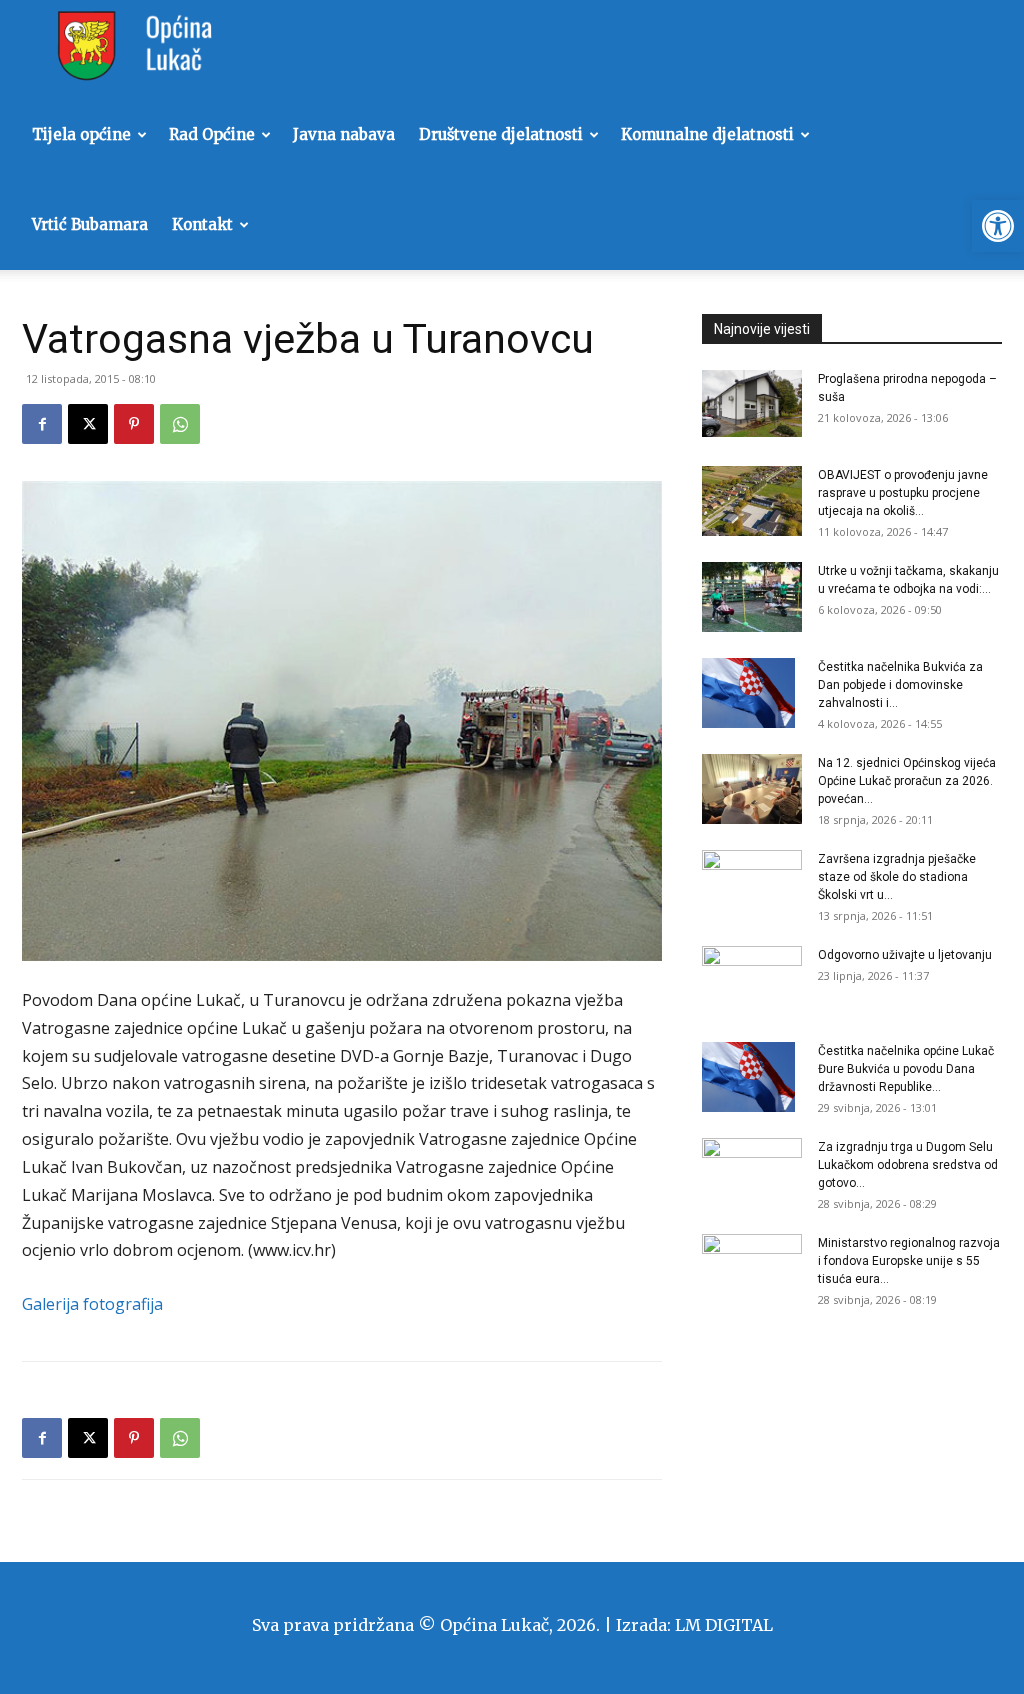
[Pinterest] (134, 424)
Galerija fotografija (92, 1304)
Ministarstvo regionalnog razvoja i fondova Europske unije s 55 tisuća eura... (909, 1261)
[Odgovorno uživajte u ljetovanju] (752, 981)
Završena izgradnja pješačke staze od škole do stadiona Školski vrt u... (897, 877)
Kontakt (202, 224)
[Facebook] (42, 424)
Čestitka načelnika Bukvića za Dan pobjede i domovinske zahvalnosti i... (900, 685)
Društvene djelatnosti (501, 134)
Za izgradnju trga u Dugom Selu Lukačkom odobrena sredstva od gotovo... (908, 1165)
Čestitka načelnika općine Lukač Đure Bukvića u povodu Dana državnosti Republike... (906, 1069)
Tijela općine (81, 134)
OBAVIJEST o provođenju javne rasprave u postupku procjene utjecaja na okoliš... (903, 493)
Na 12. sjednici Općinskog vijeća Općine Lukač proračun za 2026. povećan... (907, 781)
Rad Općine (212, 134)
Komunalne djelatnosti (707, 134)
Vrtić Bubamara (90, 224)
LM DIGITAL (724, 1625)
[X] (88, 424)
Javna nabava (344, 134)
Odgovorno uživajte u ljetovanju (905, 955)
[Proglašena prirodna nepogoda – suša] (752, 403)
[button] (998, 226)
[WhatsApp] (180, 424)
